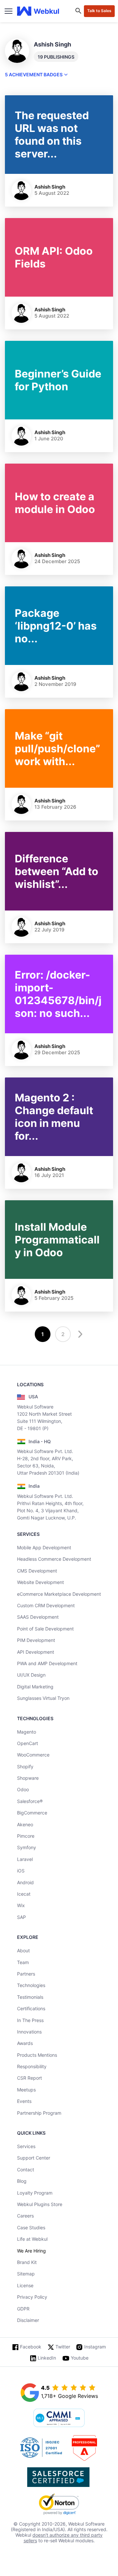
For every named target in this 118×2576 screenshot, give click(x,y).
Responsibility (32, 2066)
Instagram (95, 2347)
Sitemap (26, 2274)
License (25, 2285)
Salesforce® (30, 1801)
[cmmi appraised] (59, 2419)
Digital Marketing (35, 1687)
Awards (25, 2043)
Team (23, 1962)
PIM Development (36, 1640)
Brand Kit (27, 2262)
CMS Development (37, 1571)
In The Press (30, 2020)
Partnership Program (39, 2113)
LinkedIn (47, 2358)
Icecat (24, 1894)
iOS (21, 1871)
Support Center (34, 2158)
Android (25, 1882)
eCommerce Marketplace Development (59, 1594)
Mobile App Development (44, 1547)
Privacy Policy (32, 2297)
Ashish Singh (50, 187)
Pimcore (26, 1836)
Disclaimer (28, 2320)
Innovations (29, 2032)
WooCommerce (33, 1755)
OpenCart (28, 1743)
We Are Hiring (31, 2251)
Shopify (25, 1766)
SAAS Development (38, 1617)
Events (24, 2101)
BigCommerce (32, 1813)
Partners (26, 1974)
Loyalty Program (35, 2193)
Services (26, 2146)
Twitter (63, 2347)
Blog (22, 2181)
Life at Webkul (32, 2239)
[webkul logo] (38, 11)
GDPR (23, 2309)
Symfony (27, 1847)
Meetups (26, 2090)
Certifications (31, 2008)
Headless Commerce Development (54, 1559)
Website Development (40, 1582)
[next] (79, 1334)
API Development (36, 1652)
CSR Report (29, 2078)
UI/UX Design (31, 1675)
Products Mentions (37, 2055)
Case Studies (31, 2227)
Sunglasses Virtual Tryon (43, 1698)
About (23, 1950)
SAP (21, 1917)
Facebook (31, 2347)
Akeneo (25, 1824)
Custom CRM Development (46, 1605)
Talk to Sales (99, 11)
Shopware (28, 1778)
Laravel (25, 1859)
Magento (27, 1732)
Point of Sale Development (45, 1629)
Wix (21, 1905)
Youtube (80, 2358)
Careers (25, 2216)
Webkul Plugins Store (40, 2204)
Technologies (31, 1985)
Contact (26, 2170)
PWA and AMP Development (47, 1663)
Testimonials (30, 1997)
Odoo (23, 1789)
